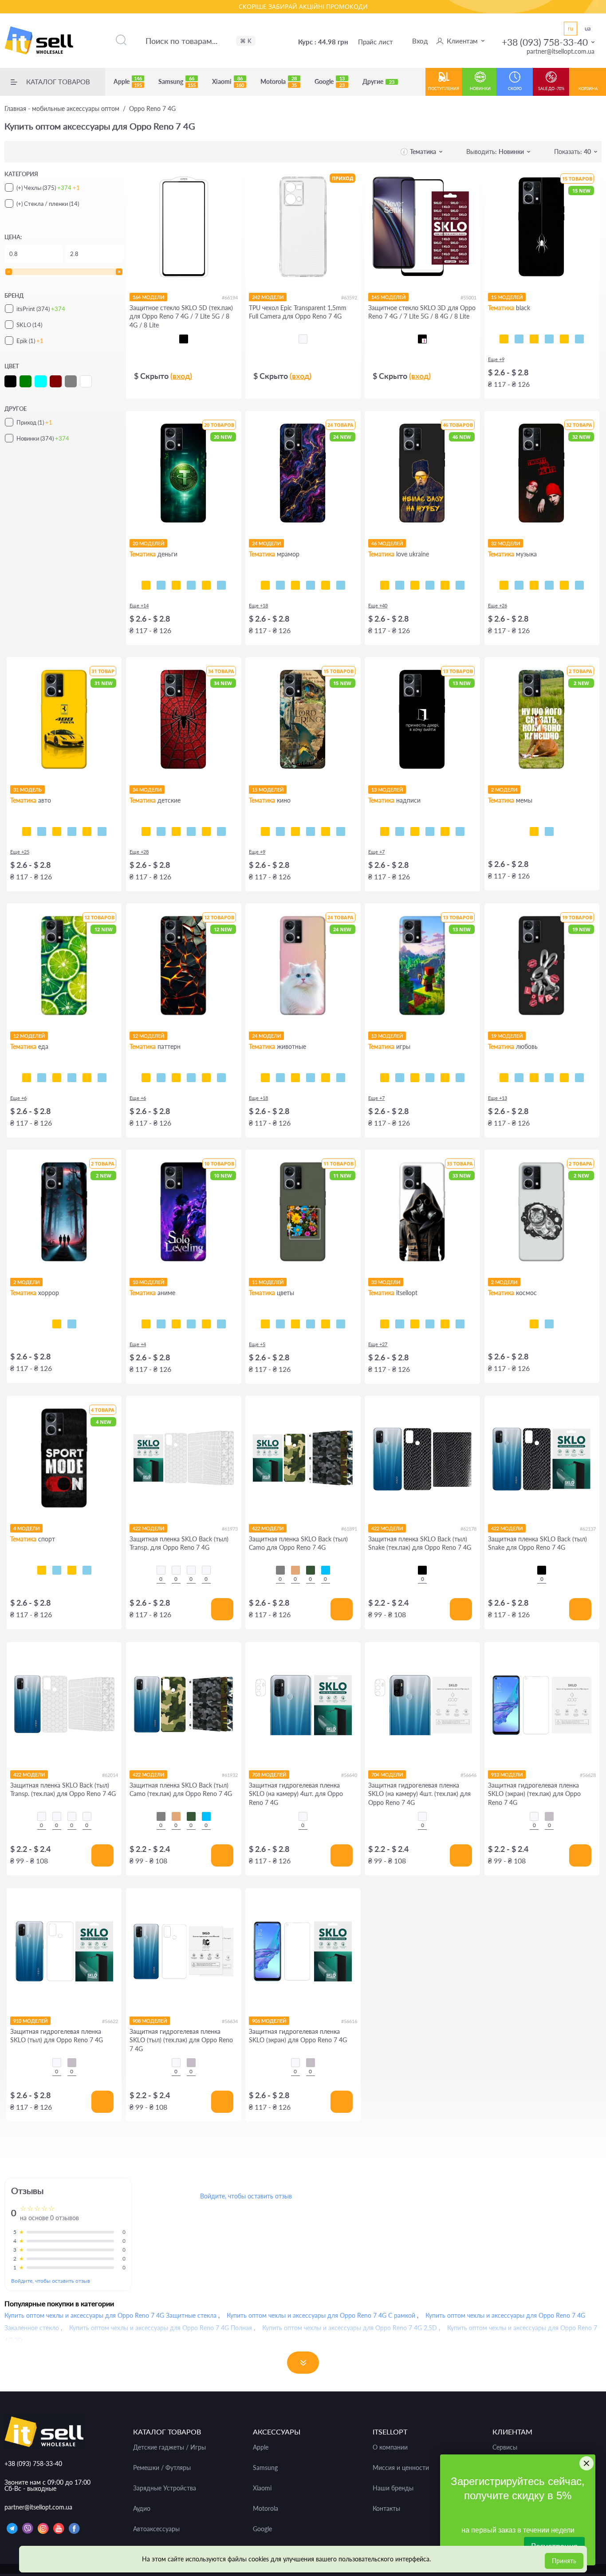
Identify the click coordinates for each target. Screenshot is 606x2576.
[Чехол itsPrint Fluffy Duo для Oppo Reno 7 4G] (311, 1078)
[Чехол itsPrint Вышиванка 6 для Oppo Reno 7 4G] (445, 1324)
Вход (420, 41)
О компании (390, 2447)
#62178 (468, 1529)
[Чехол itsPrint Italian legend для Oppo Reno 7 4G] (102, 831)
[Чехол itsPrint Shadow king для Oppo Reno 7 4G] (146, 1324)
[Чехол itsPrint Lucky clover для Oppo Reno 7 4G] (311, 1324)
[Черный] (184, 339)
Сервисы (505, 2447)
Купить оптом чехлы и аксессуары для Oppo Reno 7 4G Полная (161, 2328)
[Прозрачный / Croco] (161, 1570)
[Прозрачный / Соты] (191, 1570)
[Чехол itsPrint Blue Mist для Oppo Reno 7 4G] (206, 1078)
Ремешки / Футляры (162, 2468)
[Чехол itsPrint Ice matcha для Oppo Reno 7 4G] (42, 1078)
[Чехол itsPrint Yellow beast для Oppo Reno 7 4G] (27, 831)
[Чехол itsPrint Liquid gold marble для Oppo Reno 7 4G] (311, 585)
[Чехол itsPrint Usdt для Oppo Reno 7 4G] (146, 585)
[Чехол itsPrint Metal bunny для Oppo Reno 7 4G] (504, 1078)
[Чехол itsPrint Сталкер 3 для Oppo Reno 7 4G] (400, 1324)
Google (330, 82)
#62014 (110, 1775)
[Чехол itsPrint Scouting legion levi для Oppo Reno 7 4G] (191, 1324)
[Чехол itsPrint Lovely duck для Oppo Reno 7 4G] (564, 1078)
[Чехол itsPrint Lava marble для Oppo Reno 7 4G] (326, 585)
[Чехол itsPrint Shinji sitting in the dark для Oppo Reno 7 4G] (176, 1324)
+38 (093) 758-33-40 (545, 42)
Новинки (480, 89)
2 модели (504, 790)
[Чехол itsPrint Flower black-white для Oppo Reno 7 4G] (280, 1324)
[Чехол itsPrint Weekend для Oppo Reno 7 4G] (534, 585)
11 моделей (268, 1282)
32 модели (506, 543)
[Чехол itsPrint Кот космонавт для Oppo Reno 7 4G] (534, 1324)
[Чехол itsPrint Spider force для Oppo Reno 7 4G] (146, 831)
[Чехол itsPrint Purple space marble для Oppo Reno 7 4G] (265, 585)
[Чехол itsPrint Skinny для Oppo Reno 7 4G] (415, 831)
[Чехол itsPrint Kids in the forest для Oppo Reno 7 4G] (57, 1324)
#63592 (349, 297)
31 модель (28, 790)
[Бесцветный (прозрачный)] (303, 339)
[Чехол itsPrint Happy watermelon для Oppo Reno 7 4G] (72, 1078)
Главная (62, 109)
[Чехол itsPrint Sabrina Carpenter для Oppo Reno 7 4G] (579, 585)
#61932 (230, 1775)
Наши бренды (393, 2488)
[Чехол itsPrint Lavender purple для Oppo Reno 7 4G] (326, 1324)
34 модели (147, 790)
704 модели (387, 1774)
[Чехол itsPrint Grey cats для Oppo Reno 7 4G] (295, 1078)
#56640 (349, 1775)
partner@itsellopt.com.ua (561, 51)
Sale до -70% (551, 89)
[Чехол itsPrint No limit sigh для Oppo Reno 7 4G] (549, 1078)
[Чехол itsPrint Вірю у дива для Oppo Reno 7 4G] (460, 831)
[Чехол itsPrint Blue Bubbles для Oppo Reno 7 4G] (161, 1078)
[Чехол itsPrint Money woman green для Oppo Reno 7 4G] (176, 585)
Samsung (177, 82)
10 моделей (148, 1282)
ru (571, 28)
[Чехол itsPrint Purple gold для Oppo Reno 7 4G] (280, 585)
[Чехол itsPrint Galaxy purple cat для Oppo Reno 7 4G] (326, 1078)
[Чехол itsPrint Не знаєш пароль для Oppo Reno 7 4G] (445, 831)
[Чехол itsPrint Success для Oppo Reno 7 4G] (161, 585)
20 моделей (148, 543)
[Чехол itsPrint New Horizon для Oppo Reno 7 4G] (385, 1078)
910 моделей (30, 2021)
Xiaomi (228, 82)
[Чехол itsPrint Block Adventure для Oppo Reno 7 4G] (460, 1078)
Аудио (142, 2509)
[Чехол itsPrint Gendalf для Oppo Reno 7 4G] (295, 831)
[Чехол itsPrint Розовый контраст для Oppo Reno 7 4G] (295, 1324)
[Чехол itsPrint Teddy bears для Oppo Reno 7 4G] (206, 831)
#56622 (110, 2021)
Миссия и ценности (401, 2468)
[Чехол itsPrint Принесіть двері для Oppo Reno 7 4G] (385, 831)
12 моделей (29, 1036)
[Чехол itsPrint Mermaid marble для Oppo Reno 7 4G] (295, 585)
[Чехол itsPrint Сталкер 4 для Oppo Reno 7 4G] (385, 1324)
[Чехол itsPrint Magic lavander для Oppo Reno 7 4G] (341, 1324)
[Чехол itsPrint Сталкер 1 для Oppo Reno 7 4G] (430, 1324)
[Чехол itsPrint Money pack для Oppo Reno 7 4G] (206, 585)
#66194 (230, 297)
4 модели (26, 1528)
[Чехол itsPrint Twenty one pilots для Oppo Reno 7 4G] (504, 585)
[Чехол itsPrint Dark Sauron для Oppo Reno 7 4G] (326, 831)
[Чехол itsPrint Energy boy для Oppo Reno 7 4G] (445, 1078)
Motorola (279, 82)
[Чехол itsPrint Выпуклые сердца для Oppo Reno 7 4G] (221, 1078)
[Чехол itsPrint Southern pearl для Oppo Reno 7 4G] (460, 585)
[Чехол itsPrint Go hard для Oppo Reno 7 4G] (72, 1570)
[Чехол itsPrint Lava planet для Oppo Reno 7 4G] (549, 1324)
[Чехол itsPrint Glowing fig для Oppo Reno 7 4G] (87, 1078)
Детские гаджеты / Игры (169, 2447)
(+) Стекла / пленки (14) (48, 204)
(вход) (181, 376)
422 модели (148, 1528)
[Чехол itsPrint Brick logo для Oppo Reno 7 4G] (430, 1078)
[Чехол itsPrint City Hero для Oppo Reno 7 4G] (161, 831)
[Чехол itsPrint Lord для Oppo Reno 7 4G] (265, 831)
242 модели (268, 297)
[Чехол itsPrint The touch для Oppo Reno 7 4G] (579, 339)
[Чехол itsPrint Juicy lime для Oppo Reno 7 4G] (27, 1078)
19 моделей (507, 1036)
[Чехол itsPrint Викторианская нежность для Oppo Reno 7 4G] (191, 1078)
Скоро (515, 89)
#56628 (588, 1775)
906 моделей (269, 2021)
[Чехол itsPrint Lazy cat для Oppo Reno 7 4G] (549, 339)
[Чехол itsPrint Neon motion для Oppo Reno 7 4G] (42, 831)
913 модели (507, 1774)
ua (588, 28)
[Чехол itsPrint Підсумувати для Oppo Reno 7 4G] (400, 831)
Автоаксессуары (156, 2529)
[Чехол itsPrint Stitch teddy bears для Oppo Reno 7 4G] (221, 831)
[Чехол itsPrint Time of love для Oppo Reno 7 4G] (519, 1078)
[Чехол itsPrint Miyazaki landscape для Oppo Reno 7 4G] (221, 1324)
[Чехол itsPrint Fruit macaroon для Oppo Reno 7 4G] (102, 1078)
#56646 (468, 1775)
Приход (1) (34, 422)
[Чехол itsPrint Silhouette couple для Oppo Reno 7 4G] (534, 1078)
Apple (128, 82)
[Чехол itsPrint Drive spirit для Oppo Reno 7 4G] (57, 831)
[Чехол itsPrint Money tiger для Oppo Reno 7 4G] (191, 585)
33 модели (386, 1282)
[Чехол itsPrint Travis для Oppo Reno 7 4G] (519, 585)
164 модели (148, 297)
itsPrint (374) (41, 309)
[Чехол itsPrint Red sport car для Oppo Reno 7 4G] (87, 831)
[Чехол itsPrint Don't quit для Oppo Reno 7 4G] (87, 1570)
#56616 (349, 2021)
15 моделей (507, 297)
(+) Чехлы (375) (48, 188)
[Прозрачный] (303, 1816)
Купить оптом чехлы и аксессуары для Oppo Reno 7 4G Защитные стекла (110, 2315)
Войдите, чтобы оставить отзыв (51, 2281)
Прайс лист (376, 42)
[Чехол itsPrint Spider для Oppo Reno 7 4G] (504, 339)
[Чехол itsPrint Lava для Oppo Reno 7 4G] (146, 1078)
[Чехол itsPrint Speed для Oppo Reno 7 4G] (519, 339)
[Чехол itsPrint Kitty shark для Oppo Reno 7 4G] (280, 1078)
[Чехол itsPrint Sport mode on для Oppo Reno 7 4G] (42, 1570)
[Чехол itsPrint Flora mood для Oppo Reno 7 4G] (265, 1324)
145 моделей (388, 297)
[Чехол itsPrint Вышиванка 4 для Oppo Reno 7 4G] (460, 1324)
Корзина (588, 89)
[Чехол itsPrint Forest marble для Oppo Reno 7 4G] (341, 585)
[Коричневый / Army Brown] (295, 1570)
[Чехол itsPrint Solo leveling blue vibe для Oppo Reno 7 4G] (161, 1324)
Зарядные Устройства (165, 2488)
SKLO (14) (29, 325)
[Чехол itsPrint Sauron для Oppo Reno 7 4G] (311, 831)
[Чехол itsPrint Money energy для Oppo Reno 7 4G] (221, 585)
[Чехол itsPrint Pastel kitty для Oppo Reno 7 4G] (265, 1078)
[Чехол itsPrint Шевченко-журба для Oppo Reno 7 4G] (385, 585)
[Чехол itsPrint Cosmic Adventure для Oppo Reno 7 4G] (400, 1078)
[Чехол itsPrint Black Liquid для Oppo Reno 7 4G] (176, 1078)
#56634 (230, 2021)
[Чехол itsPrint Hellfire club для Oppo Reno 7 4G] (72, 1324)
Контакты (386, 2509)
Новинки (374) (43, 438)
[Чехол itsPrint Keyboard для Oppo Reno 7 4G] (564, 339)
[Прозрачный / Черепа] (206, 1570)
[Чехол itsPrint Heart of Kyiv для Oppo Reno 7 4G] (445, 585)
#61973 (230, 1529)
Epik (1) (30, 341)
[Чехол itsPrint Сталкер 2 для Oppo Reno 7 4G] (415, 1324)
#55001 (468, 297)
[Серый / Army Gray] (280, 1570)
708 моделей (269, 1774)
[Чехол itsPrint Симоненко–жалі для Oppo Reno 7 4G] (415, 585)
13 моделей (387, 790)
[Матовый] (549, 1816)
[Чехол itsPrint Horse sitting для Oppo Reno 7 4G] (534, 831)
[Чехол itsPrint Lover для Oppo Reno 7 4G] (564, 585)
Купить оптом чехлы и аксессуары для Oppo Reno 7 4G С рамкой (321, 2315)
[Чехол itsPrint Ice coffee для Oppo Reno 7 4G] (57, 1078)
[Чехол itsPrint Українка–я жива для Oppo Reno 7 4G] (430, 585)
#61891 (349, 1529)
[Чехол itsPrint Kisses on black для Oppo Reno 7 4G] (579, 1078)
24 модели (266, 543)
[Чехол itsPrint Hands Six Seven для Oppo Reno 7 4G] (430, 831)
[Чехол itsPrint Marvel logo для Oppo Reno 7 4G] (341, 831)
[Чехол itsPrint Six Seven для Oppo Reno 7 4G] (549, 831)
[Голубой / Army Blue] (326, 1570)
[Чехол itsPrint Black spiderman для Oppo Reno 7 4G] (191, 831)
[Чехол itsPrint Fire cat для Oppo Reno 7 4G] (341, 1078)
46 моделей (387, 543)
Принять (564, 2561)
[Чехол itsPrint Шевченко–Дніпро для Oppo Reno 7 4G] (400, 585)
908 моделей (150, 2021)
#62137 (588, 1529)
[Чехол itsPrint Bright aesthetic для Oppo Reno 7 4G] (415, 1078)
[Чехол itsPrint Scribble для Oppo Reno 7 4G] (534, 339)
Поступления (444, 89)
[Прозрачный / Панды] (176, 1570)
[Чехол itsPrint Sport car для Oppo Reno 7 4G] (72, 831)
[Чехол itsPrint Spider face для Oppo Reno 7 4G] (176, 831)
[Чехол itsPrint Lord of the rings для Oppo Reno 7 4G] (280, 831)
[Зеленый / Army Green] (311, 1570)
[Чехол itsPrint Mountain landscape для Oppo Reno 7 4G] (206, 1324)
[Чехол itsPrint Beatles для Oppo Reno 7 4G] (549, 585)
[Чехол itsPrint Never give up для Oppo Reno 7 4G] (57, 1570)
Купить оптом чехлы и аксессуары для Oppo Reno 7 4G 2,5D (350, 2328)
